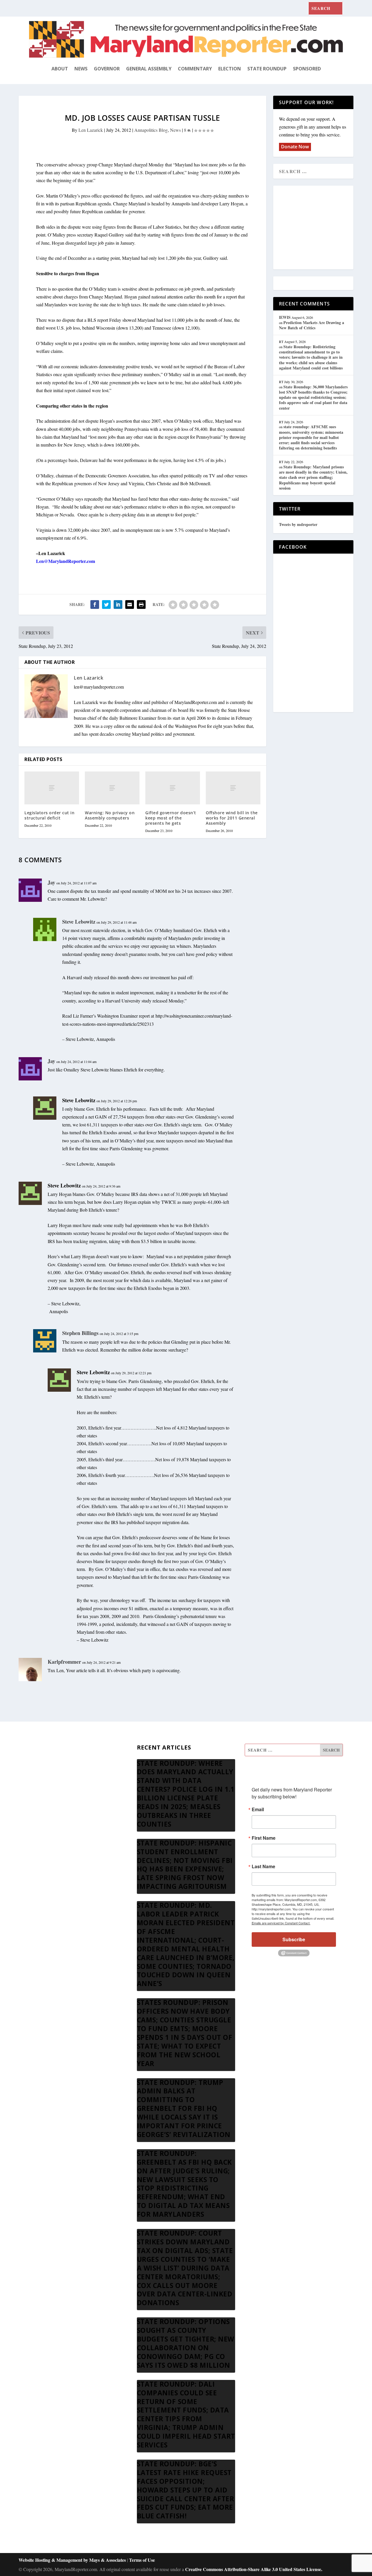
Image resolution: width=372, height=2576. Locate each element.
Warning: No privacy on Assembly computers (110, 815)
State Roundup (267, 69)
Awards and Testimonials (52, 1765)
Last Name (263, 1866)
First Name (264, 1838)
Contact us (39, 1834)
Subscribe (294, 1939)
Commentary (195, 69)
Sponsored (307, 69)
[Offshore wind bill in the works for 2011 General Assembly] (233, 788)
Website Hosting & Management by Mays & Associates (73, 2560)
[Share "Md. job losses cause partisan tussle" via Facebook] (95, 605)
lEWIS (285, 317)
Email (258, 1809)
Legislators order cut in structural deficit (49, 815)
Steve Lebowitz (79, 1100)
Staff (33, 1751)
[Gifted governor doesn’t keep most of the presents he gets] (173, 788)
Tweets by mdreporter (298, 524)
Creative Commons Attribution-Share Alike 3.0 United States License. (254, 2569)
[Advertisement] (321, 228)
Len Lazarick (91, 130)
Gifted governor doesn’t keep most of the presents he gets (171, 818)
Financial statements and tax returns (62, 1778)
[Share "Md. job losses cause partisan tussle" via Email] (130, 605)
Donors (36, 1792)
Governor (107, 69)
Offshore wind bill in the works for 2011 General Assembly (232, 818)
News (81, 69)
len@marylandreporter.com (99, 687)
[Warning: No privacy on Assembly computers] (112, 788)
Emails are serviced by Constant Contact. (281, 1923)
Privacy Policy (42, 1820)
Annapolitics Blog (151, 130)
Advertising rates (44, 1806)
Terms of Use (142, 2560)
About (60, 69)
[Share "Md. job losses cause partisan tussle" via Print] (141, 605)
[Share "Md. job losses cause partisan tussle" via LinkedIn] (118, 605)
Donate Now (295, 147)
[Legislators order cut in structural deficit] (52, 788)
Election (230, 69)
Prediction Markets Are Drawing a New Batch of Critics (312, 325)
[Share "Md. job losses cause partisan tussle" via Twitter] (106, 605)
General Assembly (149, 69)
